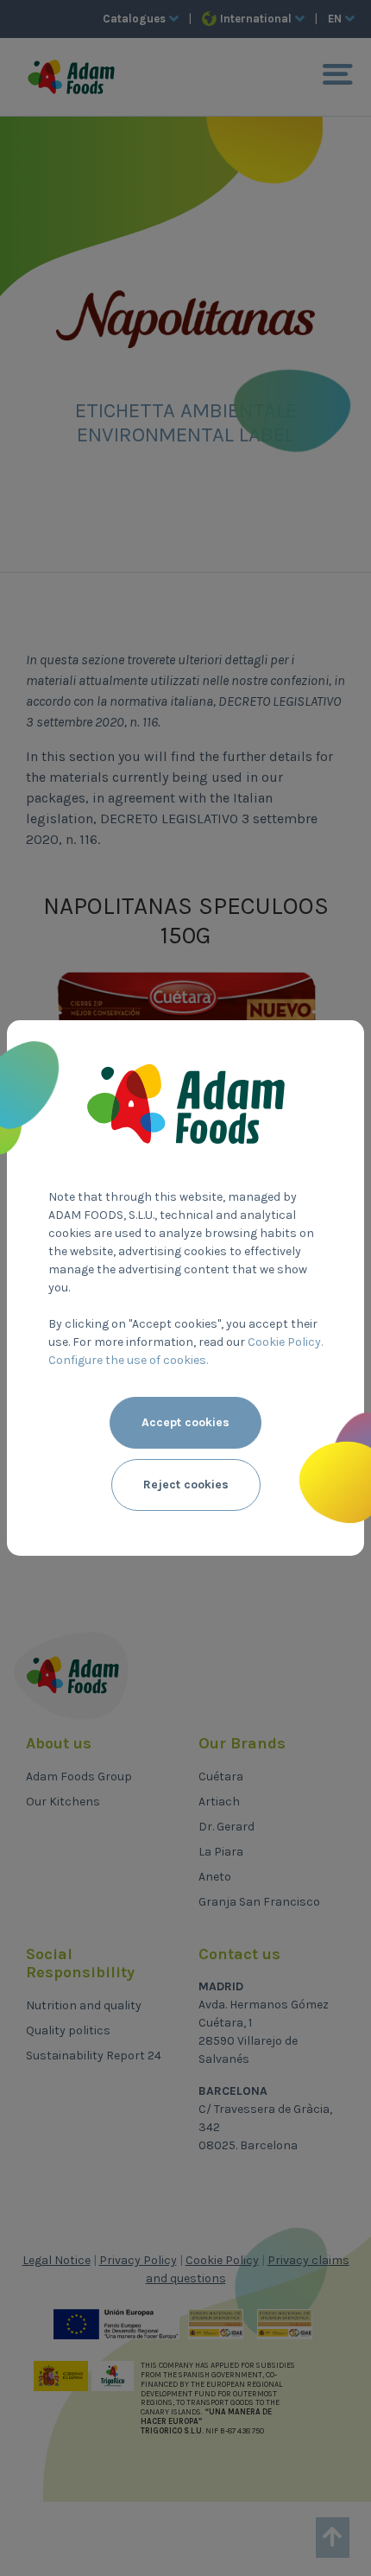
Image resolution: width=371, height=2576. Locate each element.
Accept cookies (185, 1422)
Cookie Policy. (285, 1342)
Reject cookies (186, 1485)
